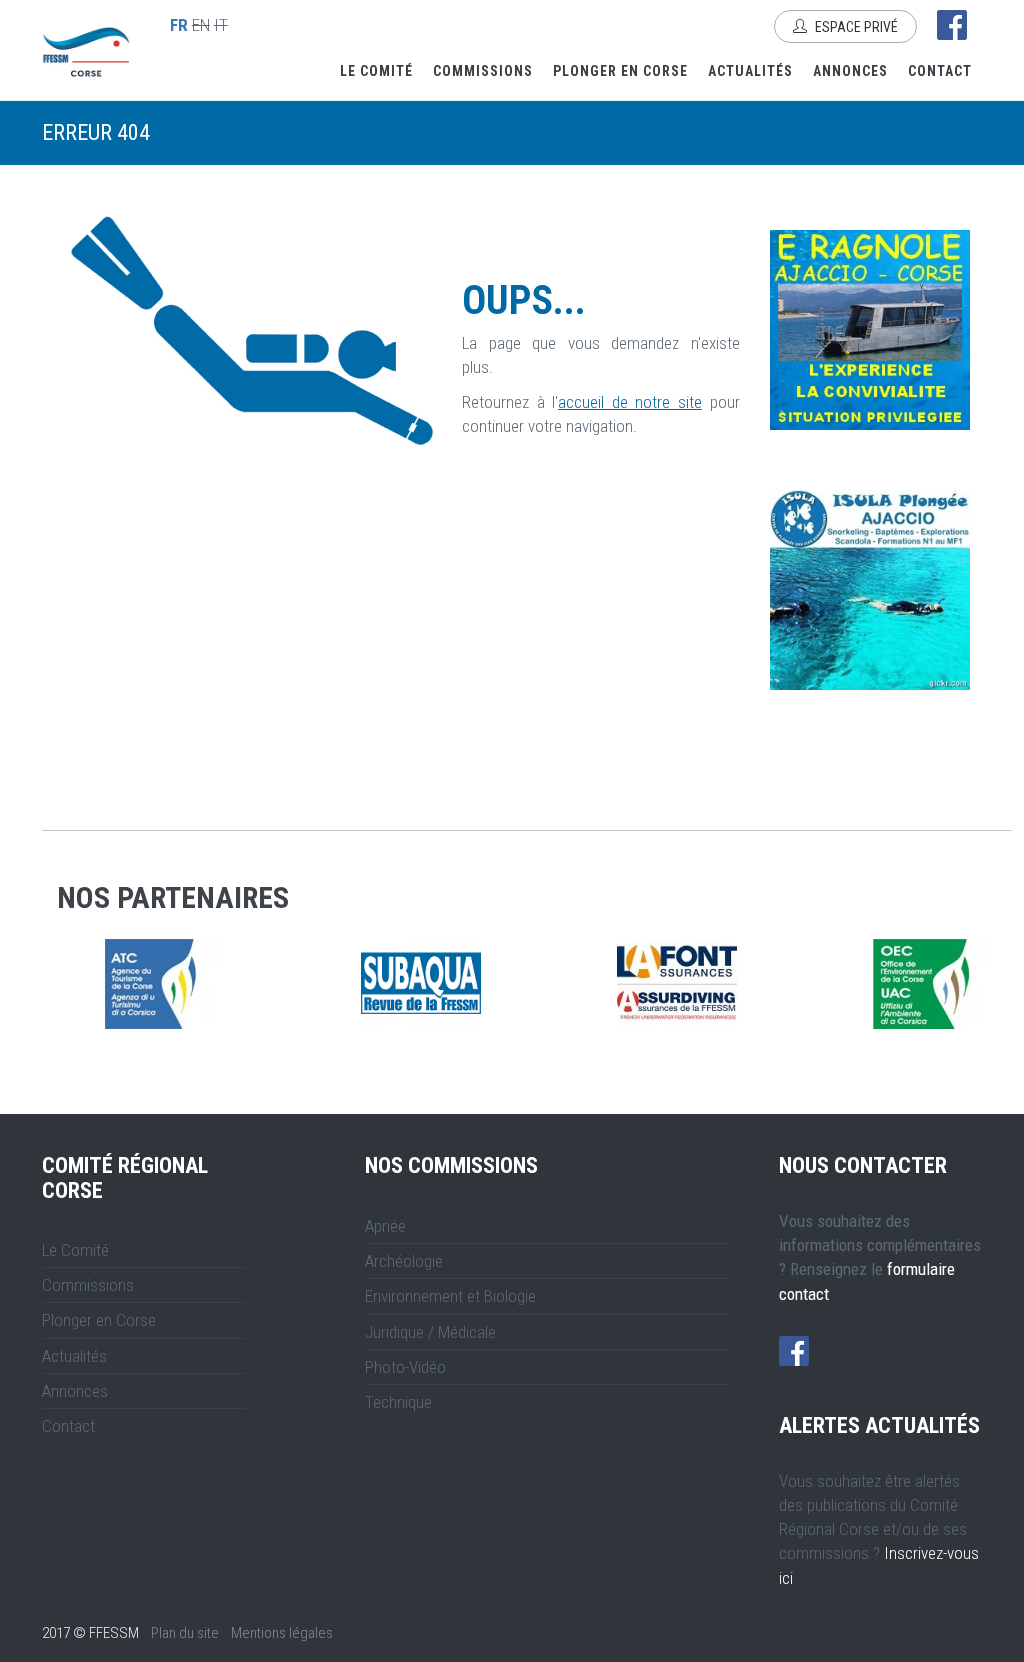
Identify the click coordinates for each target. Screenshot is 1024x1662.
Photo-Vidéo (405, 1367)
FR (179, 25)
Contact (940, 71)
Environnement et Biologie (450, 1296)
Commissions (483, 71)
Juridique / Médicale (430, 1332)
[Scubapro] (226, 984)
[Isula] (870, 590)
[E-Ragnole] (870, 330)
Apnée (385, 1226)
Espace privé (855, 27)
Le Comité (376, 71)
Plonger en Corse (620, 71)
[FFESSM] (738, 984)
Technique (398, 1402)
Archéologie (404, 1261)
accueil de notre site (630, 402)
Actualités (750, 71)
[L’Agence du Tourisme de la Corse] (482, 984)
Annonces (850, 71)
